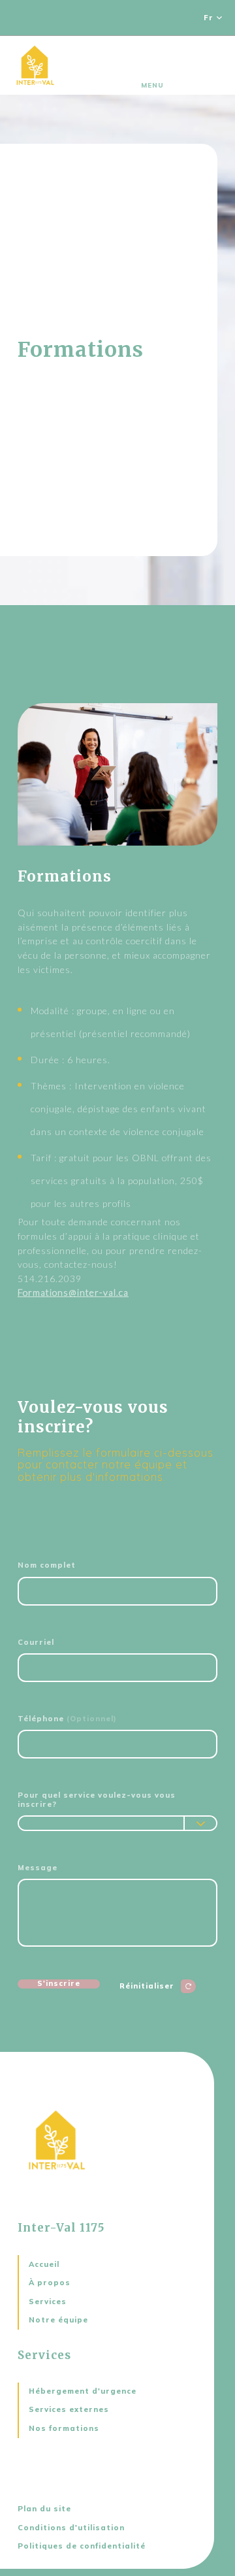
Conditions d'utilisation (71, 2528)
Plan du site (44, 2509)
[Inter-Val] (35, 65)
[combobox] (117, 1823)
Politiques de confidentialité (82, 2546)
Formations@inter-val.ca (73, 1292)
